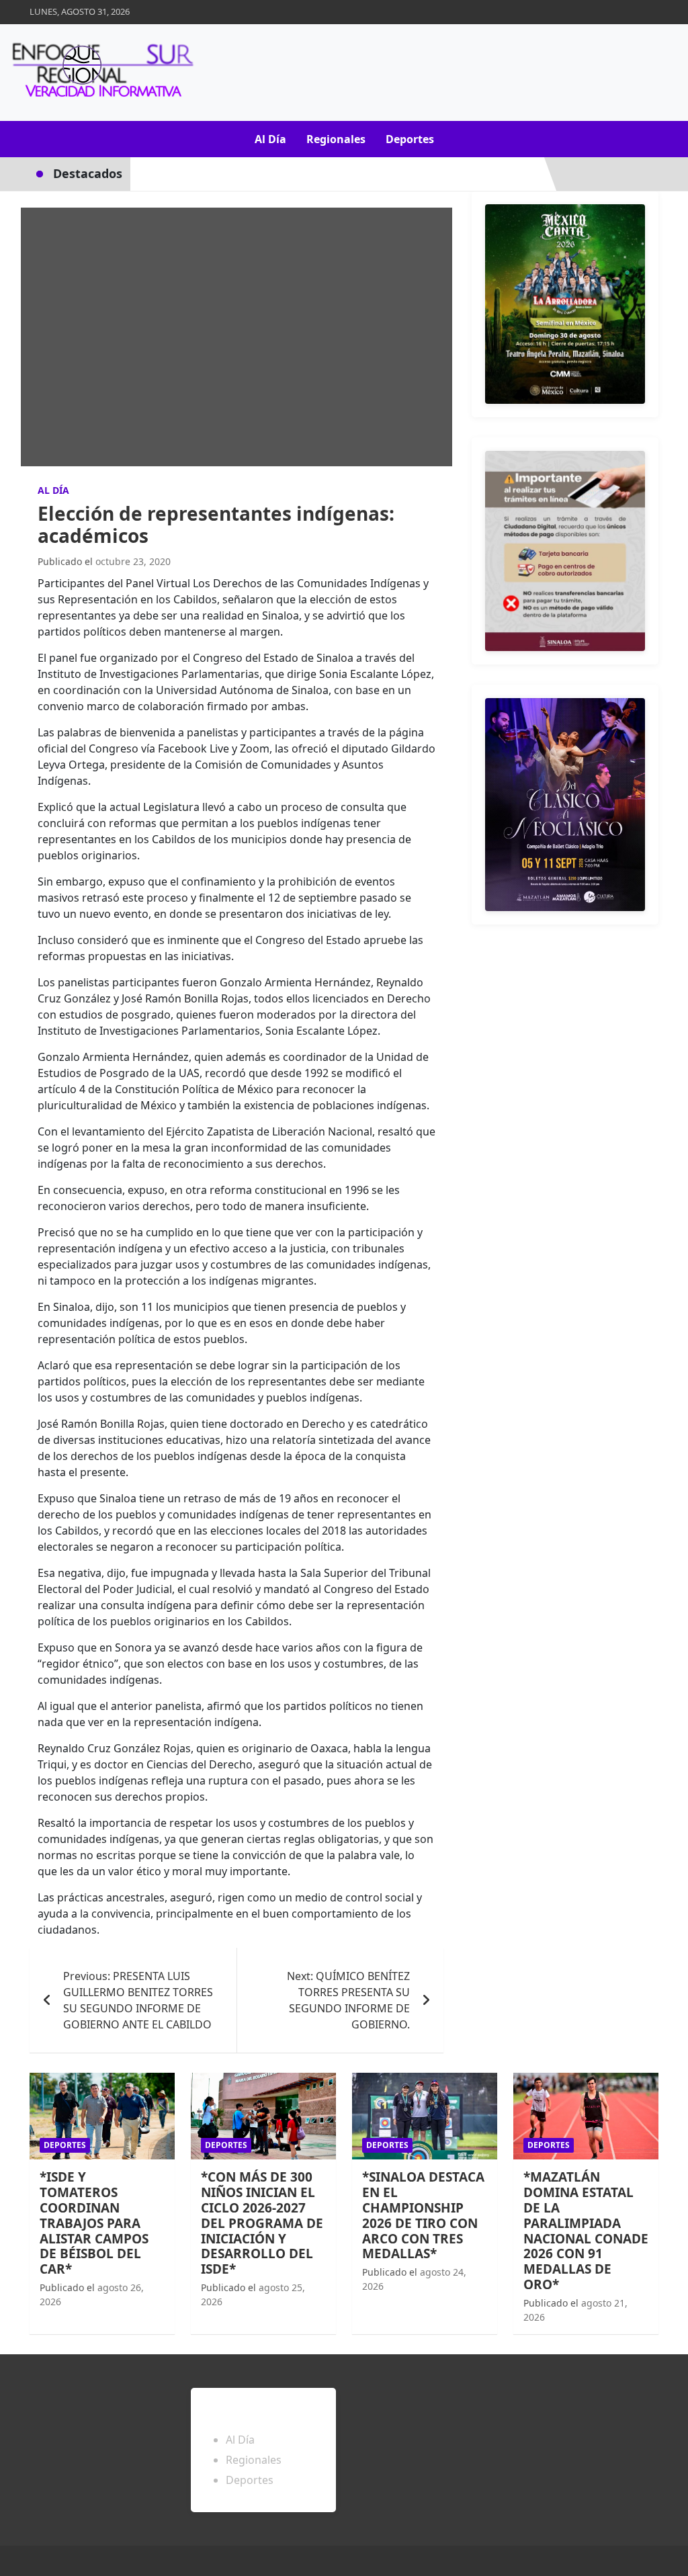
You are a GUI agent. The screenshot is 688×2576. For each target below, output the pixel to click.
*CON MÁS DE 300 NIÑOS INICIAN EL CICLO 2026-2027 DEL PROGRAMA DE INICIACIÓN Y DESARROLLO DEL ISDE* (262, 2223)
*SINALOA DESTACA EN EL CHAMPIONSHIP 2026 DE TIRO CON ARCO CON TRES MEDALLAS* (423, 2215)
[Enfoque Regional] (101, 73)
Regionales (336, 139)
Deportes (410, 139)
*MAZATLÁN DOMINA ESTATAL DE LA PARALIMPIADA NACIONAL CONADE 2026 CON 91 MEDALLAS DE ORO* (586, 2231)
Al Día (270, 139)
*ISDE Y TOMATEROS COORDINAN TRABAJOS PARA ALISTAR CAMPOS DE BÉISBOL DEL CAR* (94, 2223)
